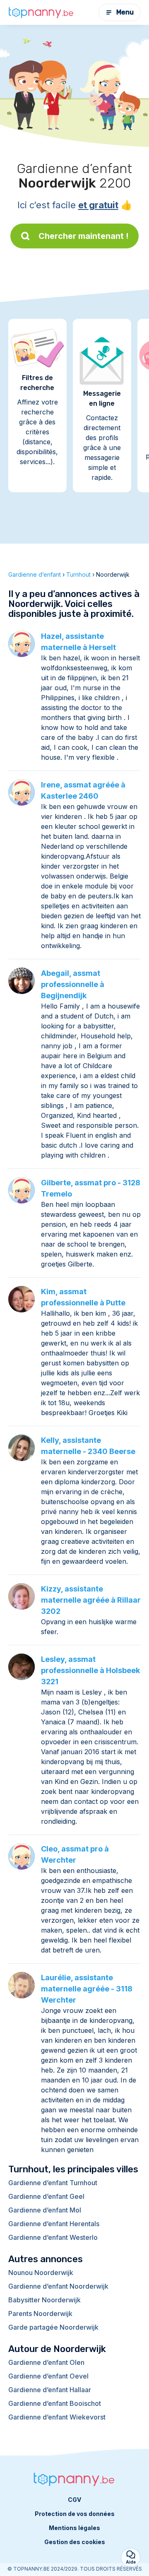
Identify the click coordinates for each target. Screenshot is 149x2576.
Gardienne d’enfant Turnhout (53, 2183)
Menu (125, 12)
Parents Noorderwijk (40, 2314)
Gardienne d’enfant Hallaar (50, 2390)
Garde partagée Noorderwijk (53, 2327)
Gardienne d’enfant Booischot (55, 2403)
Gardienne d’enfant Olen (46, 2362)
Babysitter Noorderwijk (44, 2300)
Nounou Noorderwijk (41, 2273)
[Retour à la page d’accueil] (41, 12)
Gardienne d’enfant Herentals (54, 2224)
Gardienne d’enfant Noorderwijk (58, 2286)
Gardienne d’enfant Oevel (48, 2376)
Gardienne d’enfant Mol (45, 2210)
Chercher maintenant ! (84, 236)
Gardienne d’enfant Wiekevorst (57, 2417)
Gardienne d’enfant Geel (46, 2196)
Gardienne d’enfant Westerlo (53, 2237)
